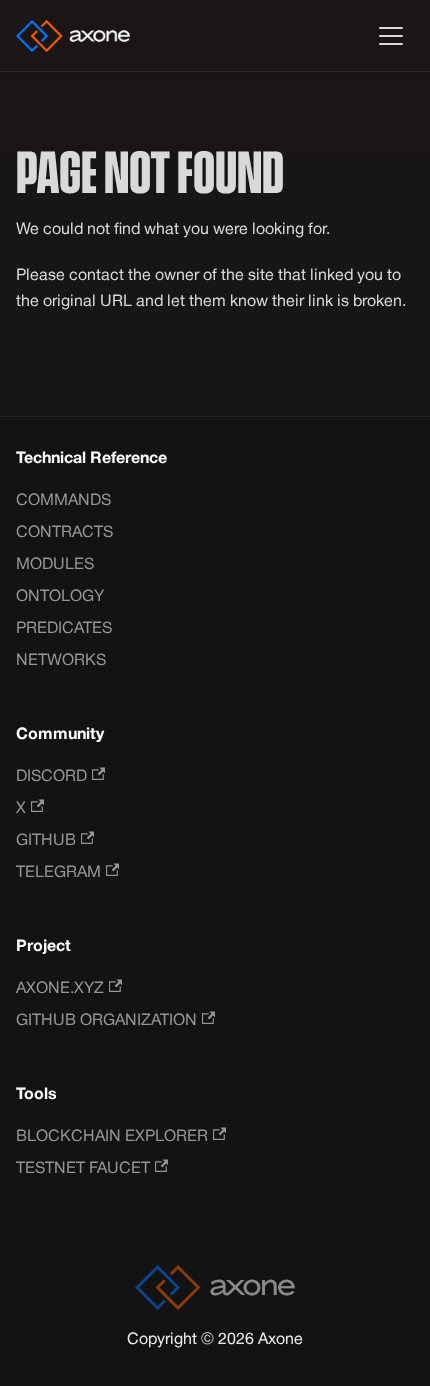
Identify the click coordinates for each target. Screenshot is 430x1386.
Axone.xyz (60, 989)
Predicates (64, 629)
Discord (51, 777)
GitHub (46, 841)
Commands (63, 501)
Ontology (60, 597)
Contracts (64, 533)
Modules (55, 565)
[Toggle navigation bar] (391, 36)
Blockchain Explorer (112, 1137)
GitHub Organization (106, 1021)
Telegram (58, 873)
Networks (61, 661)
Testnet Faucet (83, 1169)
